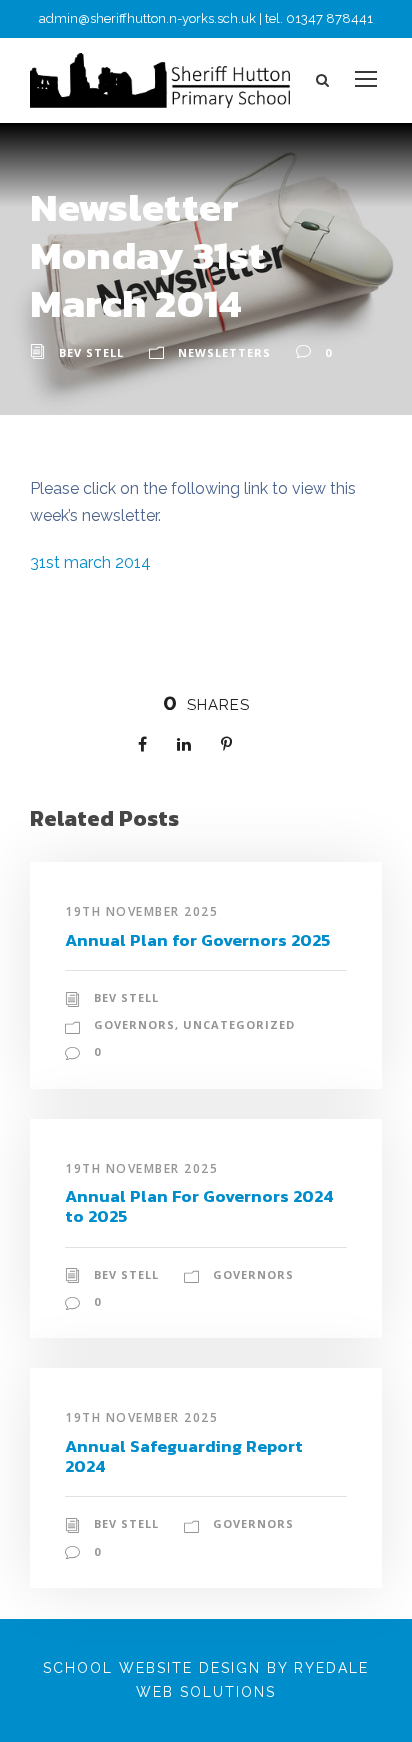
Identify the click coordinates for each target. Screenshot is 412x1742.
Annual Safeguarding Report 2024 (184, 1456)
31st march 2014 (90, 562)
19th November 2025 (141, 911)
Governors (134, 1024)
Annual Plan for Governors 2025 (197, 940)
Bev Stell (91, 352)
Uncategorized (239, 1024)
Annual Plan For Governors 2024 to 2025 (199, 1206)
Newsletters (224, 352)
